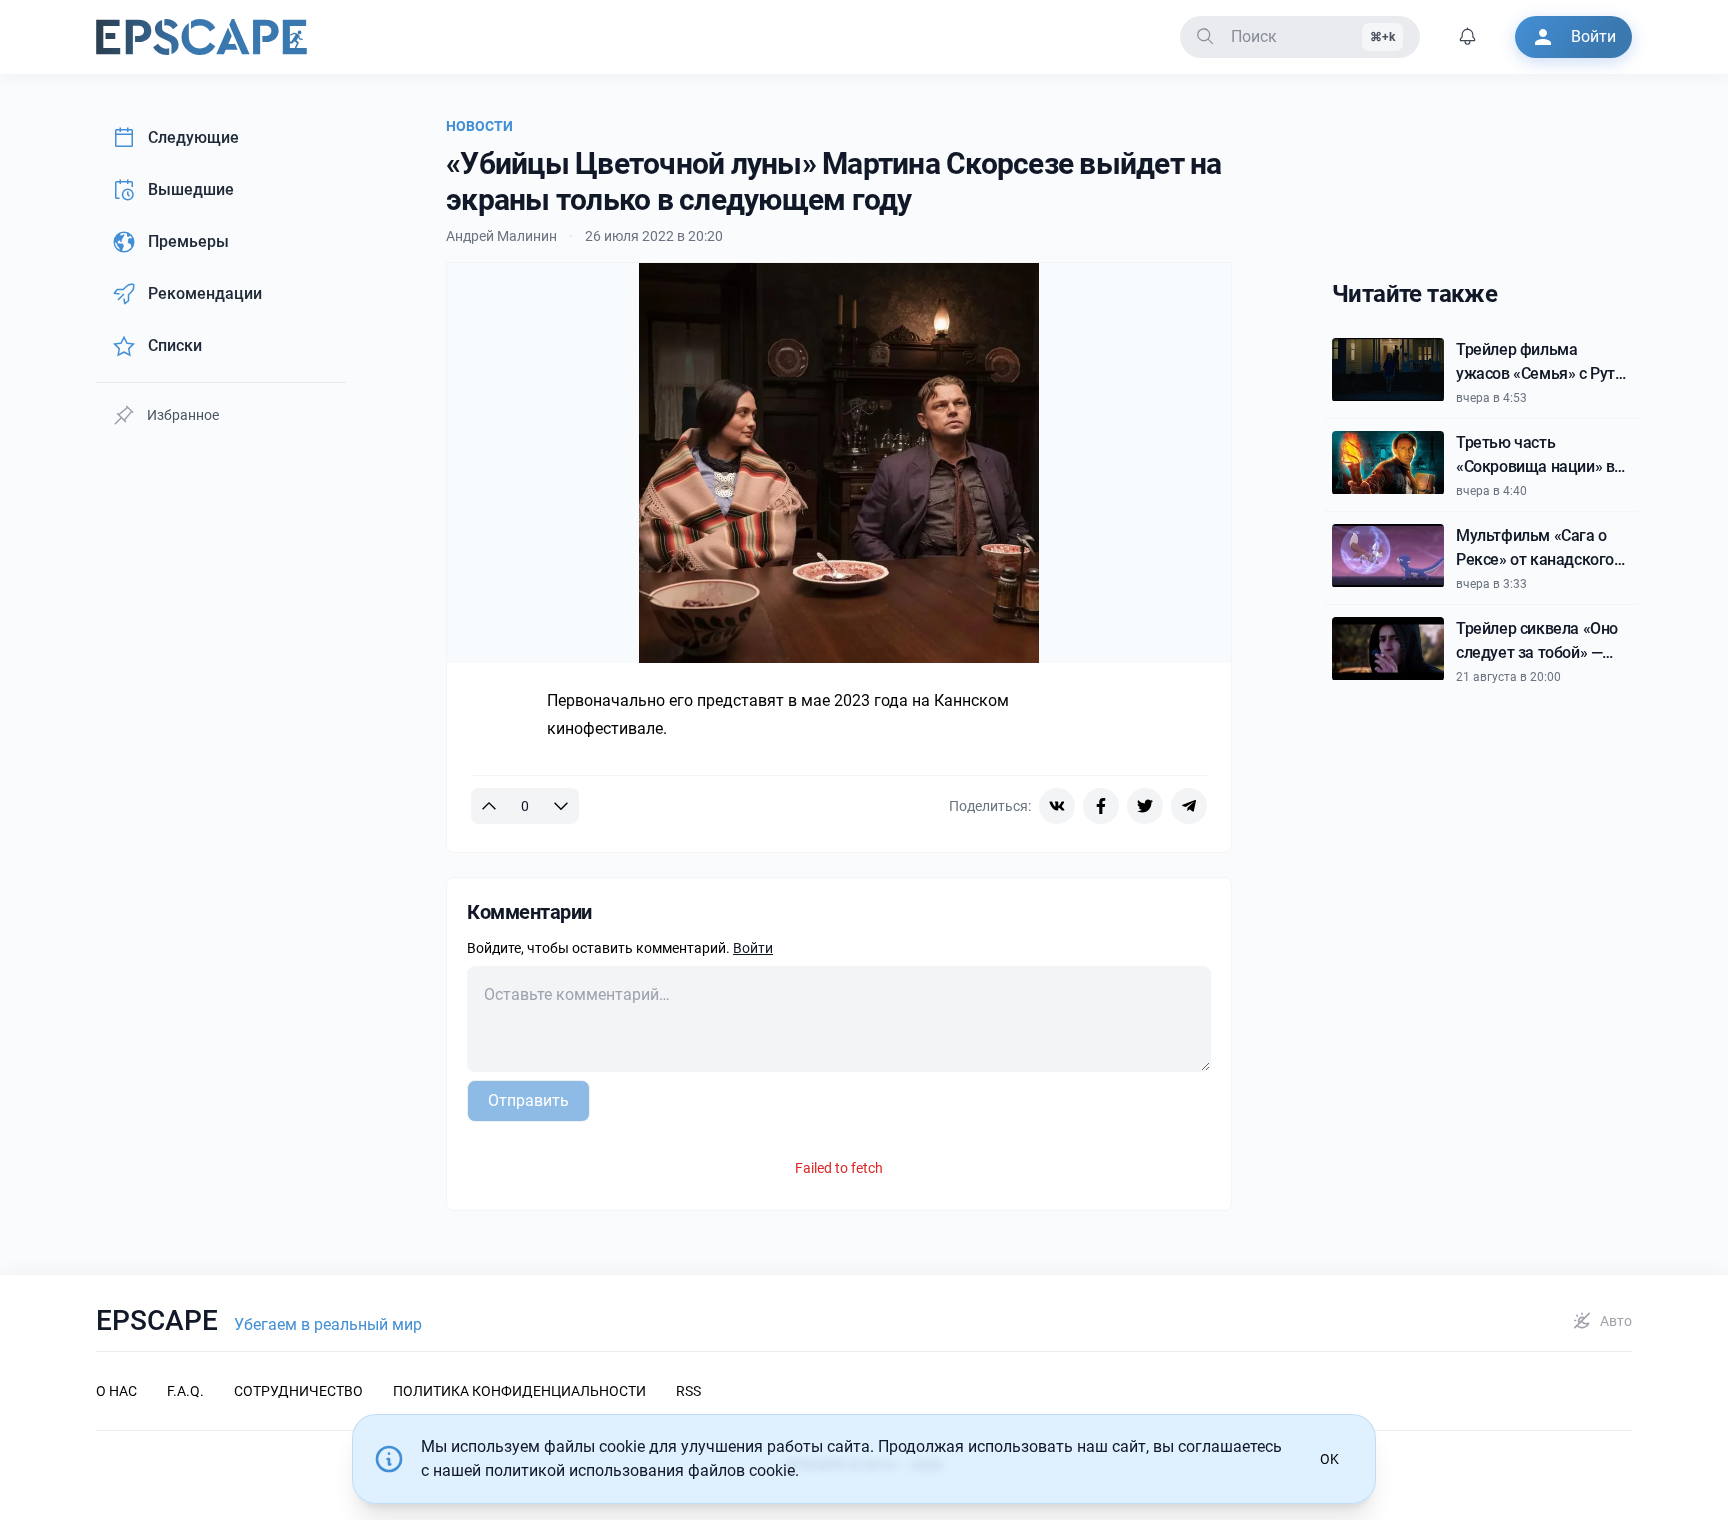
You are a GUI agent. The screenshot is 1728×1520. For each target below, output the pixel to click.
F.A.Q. (185, 1391)
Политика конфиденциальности (519, 1391)
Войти (753, 948)
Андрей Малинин (501, 236)
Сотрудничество (298, 1391)
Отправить (528, 1100)
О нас (116, 1391)
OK (1329, 1459)
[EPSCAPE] (201, 37)
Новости (479, 126)
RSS (688, 1391)
